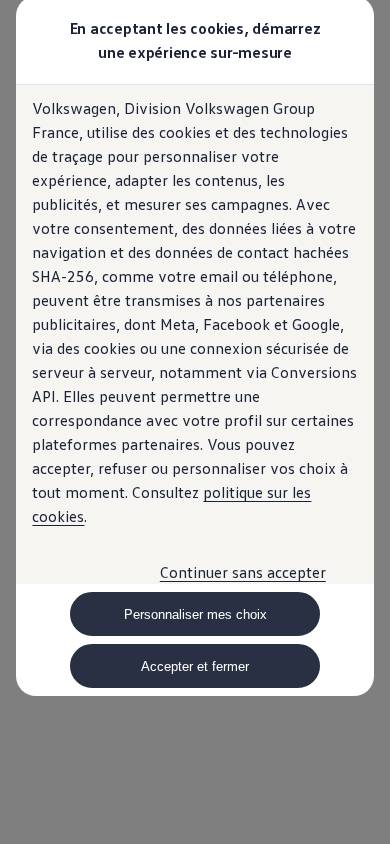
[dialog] (195, 422)
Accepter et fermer (195, 666)
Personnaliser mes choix (195, 614)
